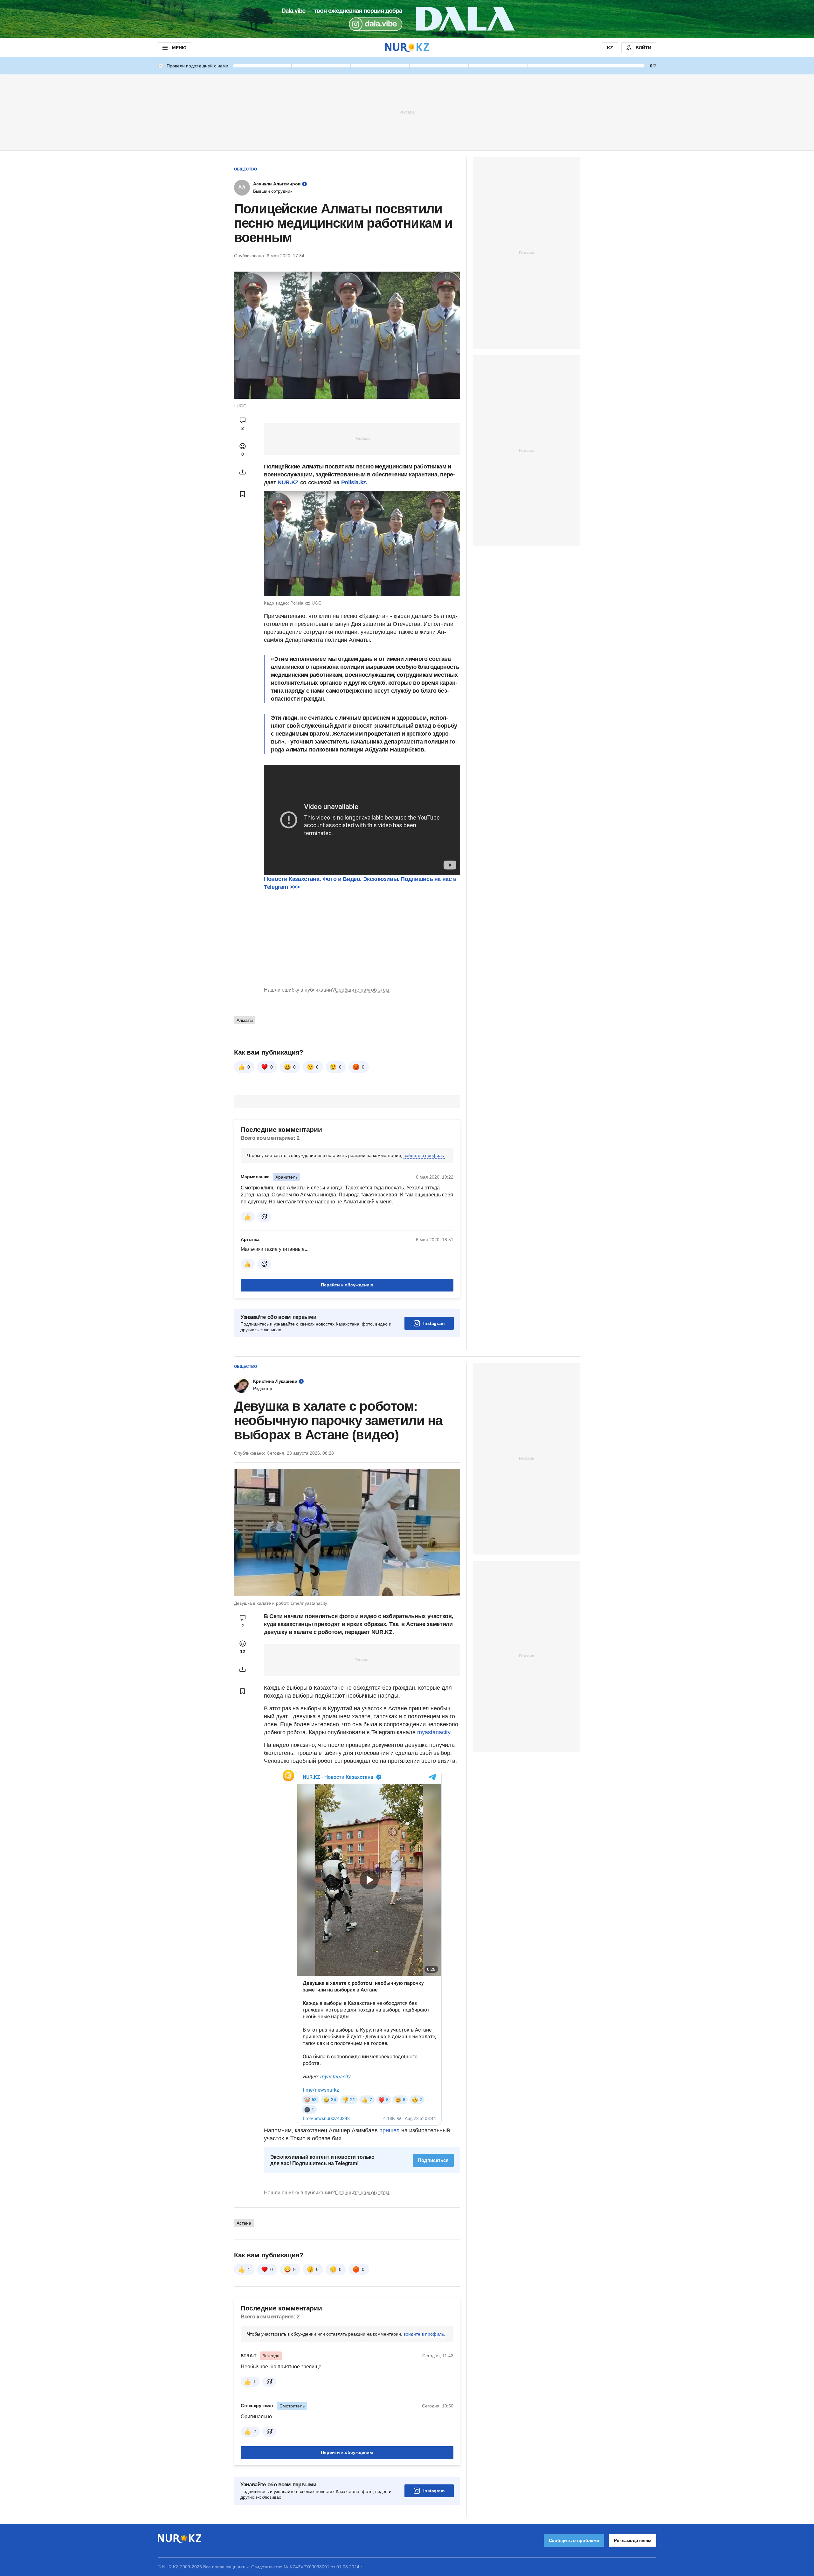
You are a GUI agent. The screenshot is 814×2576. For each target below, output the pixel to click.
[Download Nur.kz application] (407, 19)
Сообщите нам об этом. (363, 990)
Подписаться (433, 2160)
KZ (610, 48)
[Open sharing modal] (243, 472)
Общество (245, 169)
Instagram (434, 1323)
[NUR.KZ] (407, 48)
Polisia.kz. (354, 482)
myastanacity (434, 1732)
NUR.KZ (288, 482)
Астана (244, 2223)
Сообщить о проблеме (574, 2540)
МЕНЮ (179, 48)
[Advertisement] (407, 112)
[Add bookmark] (243, 494)
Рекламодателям (633, 2540)
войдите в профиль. (424, 1155)
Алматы (245, 1020)
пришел (390, 2130)
